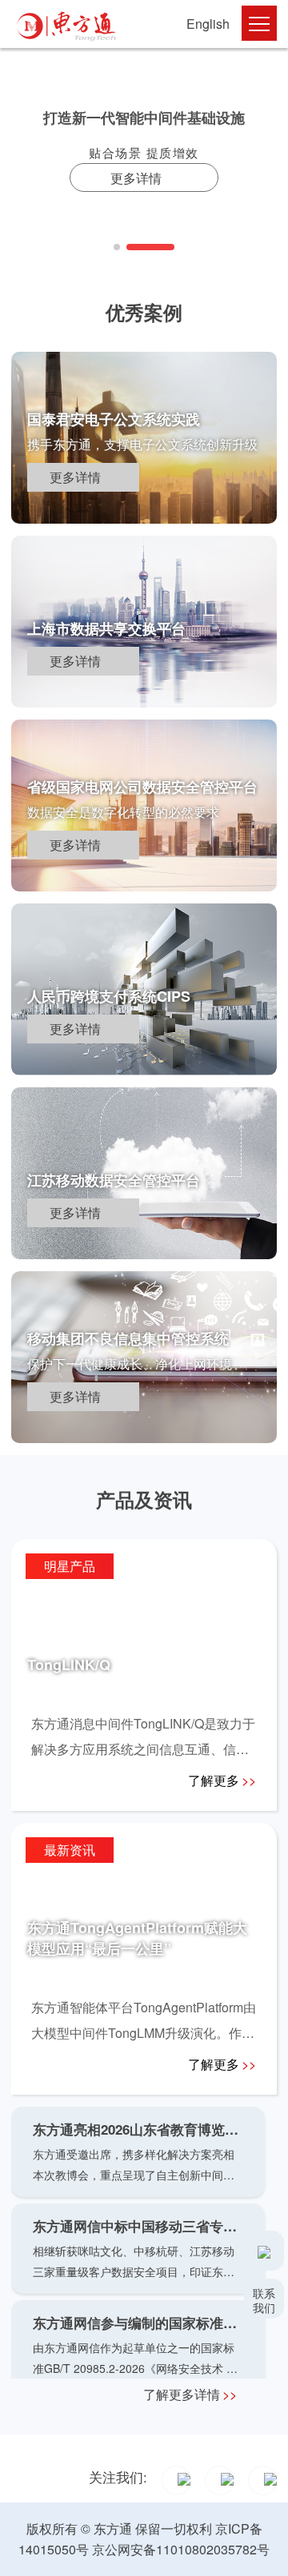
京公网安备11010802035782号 (181, 2549)
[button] (117, 247)
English (208, 24)
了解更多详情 (190, 2394)
